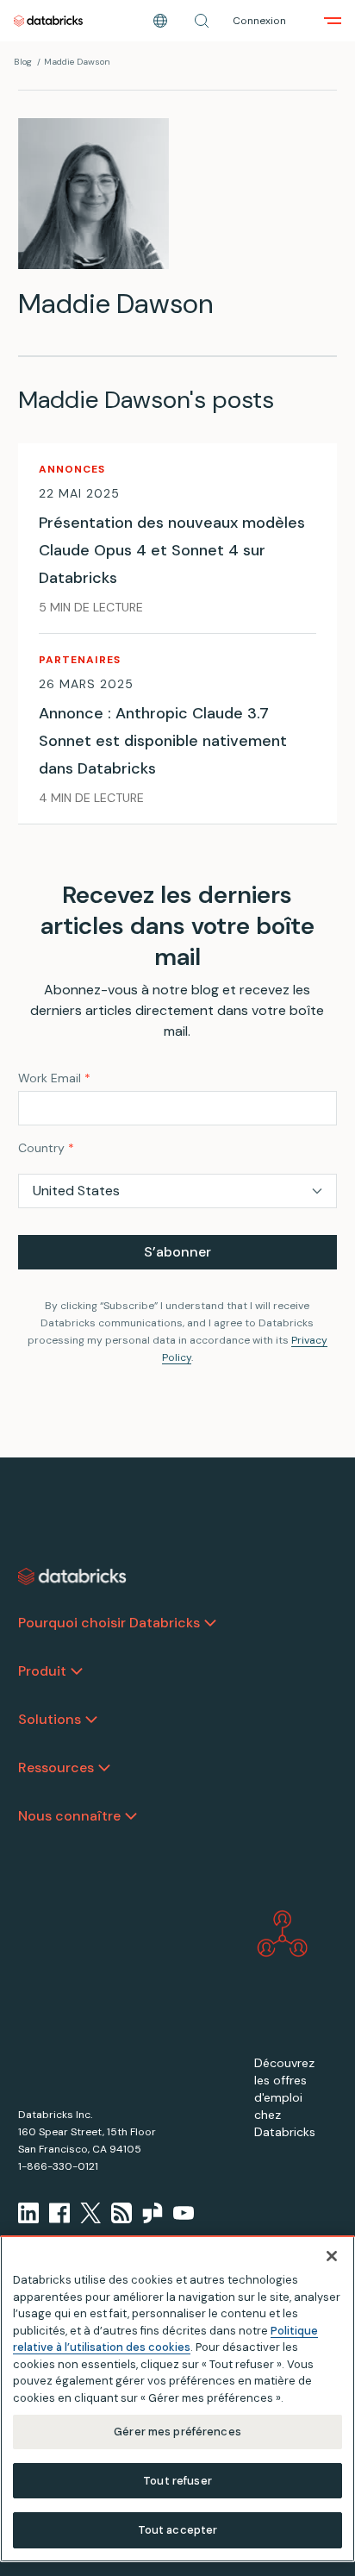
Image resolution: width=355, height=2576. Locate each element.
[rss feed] (121, 2213)
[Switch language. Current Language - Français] (160, 21)
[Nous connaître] (131, 1816)
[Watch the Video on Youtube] (184, 2213)
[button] (202, 21)
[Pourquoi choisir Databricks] (210, 1623)
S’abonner (177, 1252)
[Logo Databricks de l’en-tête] (48, 21)
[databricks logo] (72, 1576)
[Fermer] (332, 2256)
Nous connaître (69, 1816)
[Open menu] (333, 21)
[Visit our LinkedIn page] (28, 2213)
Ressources (56, 1767)
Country (46, 1148)
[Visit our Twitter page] (90, 2213)
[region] (177, 2399)
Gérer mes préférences (177, 2432)
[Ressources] (104, 1768)
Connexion (259, 21)
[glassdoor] (153, 2213)
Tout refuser (177, 2481)
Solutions (50, 1719)
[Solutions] (91, 1720)
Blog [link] (23, 62)
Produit (42, 1671)
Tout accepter (178, 2530)
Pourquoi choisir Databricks (109, 1623)
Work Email (54, 1078)
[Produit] (77, 1671)
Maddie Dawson (77, 62)
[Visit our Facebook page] (59, 2213)
